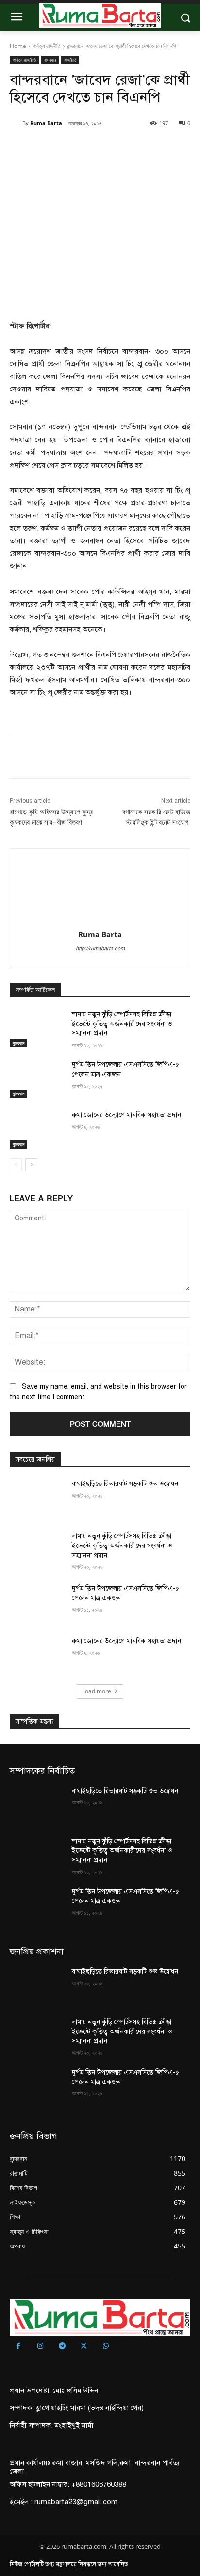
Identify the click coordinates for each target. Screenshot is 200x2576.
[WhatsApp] (117, 148)
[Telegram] (62, 2347)
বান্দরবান (50, 60)
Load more (97, 1691)
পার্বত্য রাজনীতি (47, 46)
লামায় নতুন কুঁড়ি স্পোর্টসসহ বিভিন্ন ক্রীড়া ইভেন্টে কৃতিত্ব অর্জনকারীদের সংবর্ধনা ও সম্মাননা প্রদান (122, 1024)
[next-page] (31, 1165)
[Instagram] (40, 2347)
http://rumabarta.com (100, 948)
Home (18, 46)
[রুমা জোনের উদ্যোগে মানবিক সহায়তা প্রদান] (37, 1129)
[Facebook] (50, 148)
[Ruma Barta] (16, 123)
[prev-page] (16, 1165)
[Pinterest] (95, 148)
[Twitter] (72, 148)
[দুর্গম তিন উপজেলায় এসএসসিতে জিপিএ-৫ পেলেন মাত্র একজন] (37, 1079)
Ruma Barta (46, 123)
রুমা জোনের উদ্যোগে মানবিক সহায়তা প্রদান (126, 1115)
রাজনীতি (70, 60)
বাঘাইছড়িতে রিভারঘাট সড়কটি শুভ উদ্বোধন (126, 1484)
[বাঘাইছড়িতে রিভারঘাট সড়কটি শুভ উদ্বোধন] (37, 1498)
